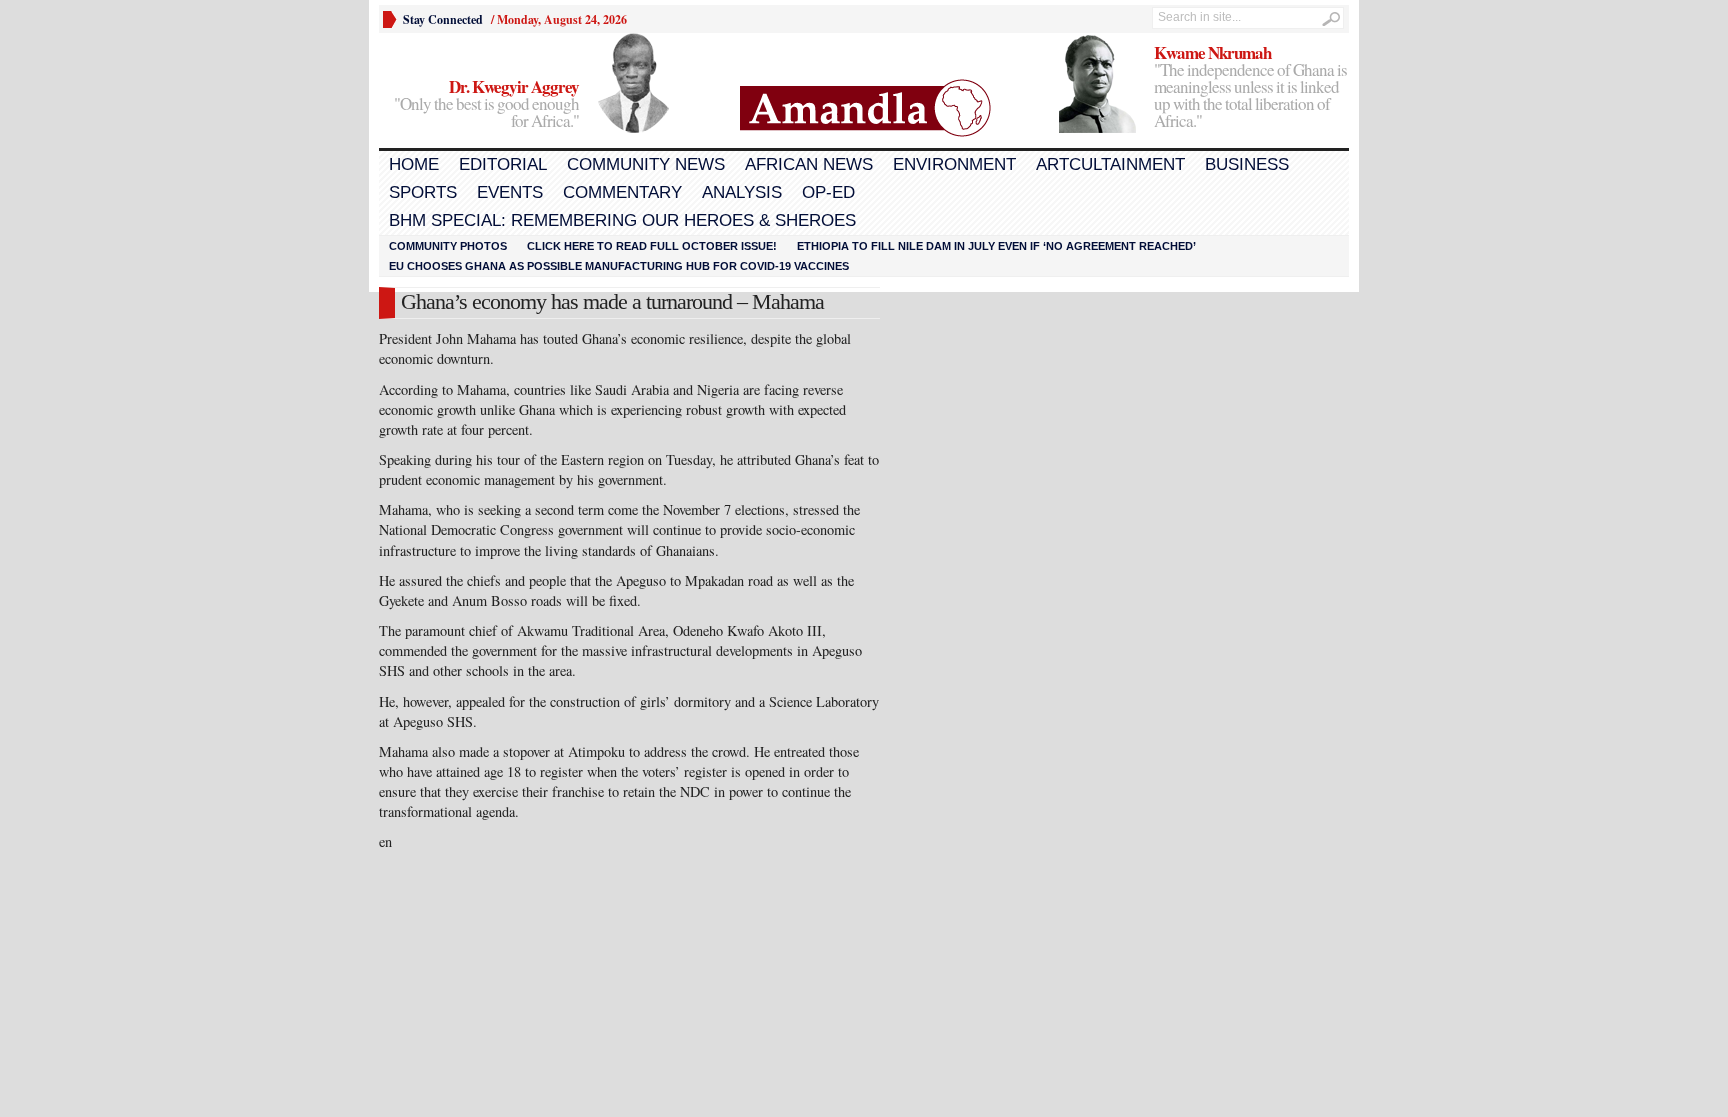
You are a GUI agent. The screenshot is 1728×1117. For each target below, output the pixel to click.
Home (414, 164)
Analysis (742, 192)
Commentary (622, 192)
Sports (423, 192)
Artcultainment (1110, 164)
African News (809, 164)
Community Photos (448, 246)
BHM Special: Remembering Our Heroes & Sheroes (622, 220)
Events (510, 192)
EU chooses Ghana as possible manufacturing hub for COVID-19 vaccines (619, 266)
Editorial (503, 164)
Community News (646, 164)
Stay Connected (443, 19)
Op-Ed (828, 192)
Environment (954, 164)
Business (1247, 164)
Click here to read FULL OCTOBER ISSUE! (652, 246)
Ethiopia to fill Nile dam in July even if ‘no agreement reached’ (996, 246)
